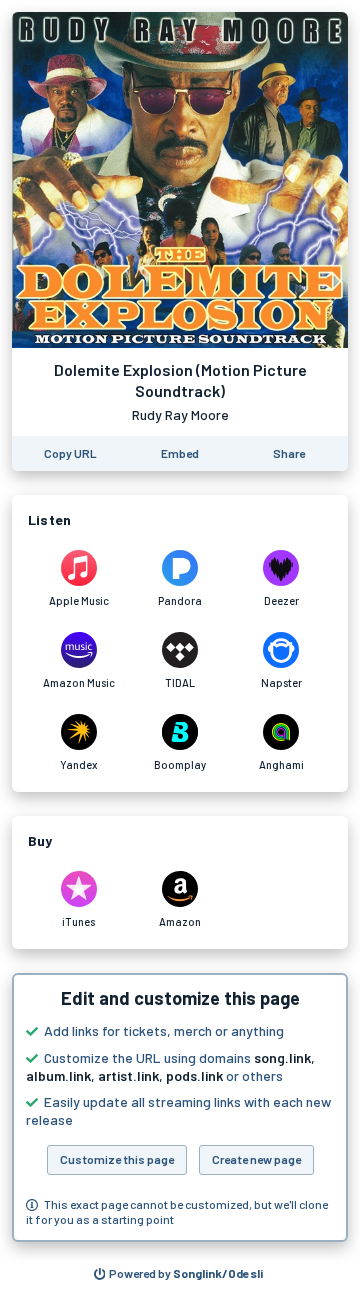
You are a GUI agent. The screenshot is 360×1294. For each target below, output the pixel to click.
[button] (180, 1107)
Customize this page (117, 1159)
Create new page (256, 1159)
